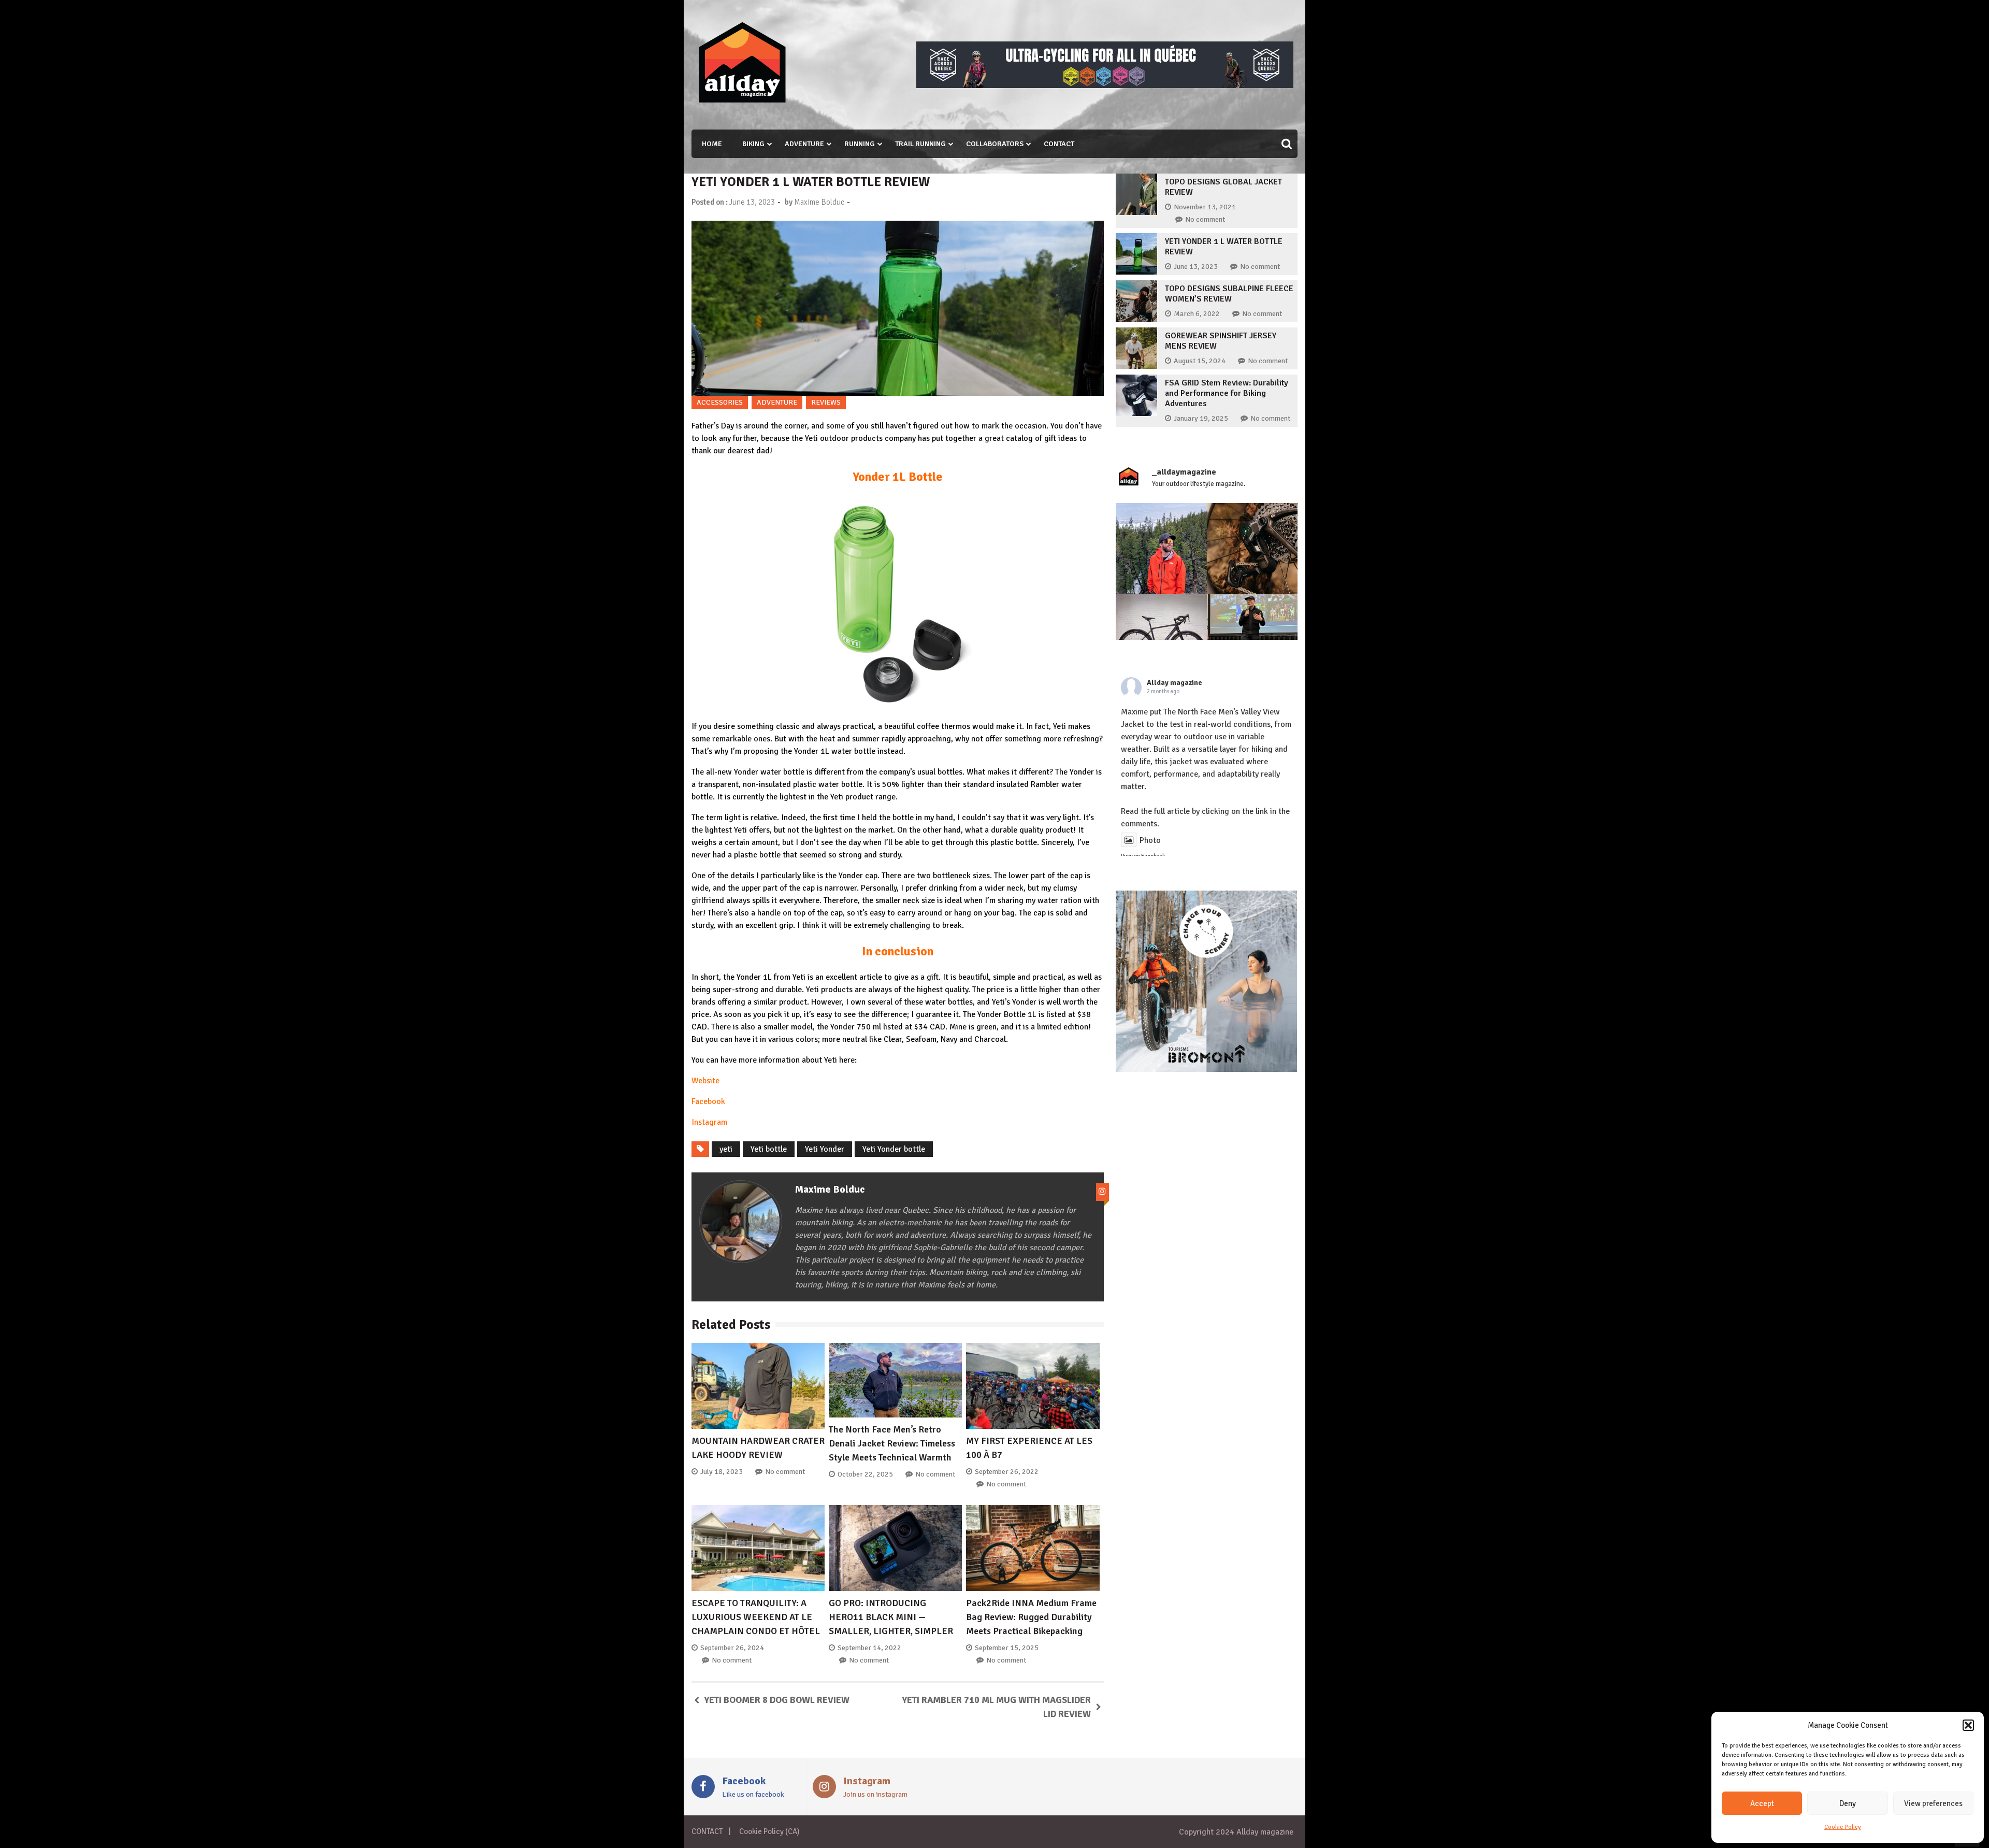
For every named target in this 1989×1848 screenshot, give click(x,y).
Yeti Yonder (825, 1149)
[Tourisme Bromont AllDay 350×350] (1206, 1069)
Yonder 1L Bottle (898, 477)
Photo (1150, 840)
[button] (1968, 1725)
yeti (726, 1149)
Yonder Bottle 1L (1007, 1014)
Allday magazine (1174, 683)
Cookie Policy (1843, 1827)
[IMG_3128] (1105, 85)
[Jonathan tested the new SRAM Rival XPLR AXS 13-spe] (1252, 549)
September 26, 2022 (1007, 1472)
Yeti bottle (769, 1149)
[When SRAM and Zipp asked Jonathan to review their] (1161, 640)
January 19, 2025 (1201, 418)
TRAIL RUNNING (920, 144)
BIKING (753, 144)
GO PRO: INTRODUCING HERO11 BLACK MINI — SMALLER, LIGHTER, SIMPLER (891, 1617)
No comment (785, 1472)
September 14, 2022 (869, 1648)
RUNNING (860, 144)
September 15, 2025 (1007, 1648)
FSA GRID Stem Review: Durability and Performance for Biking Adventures (1227, 393)
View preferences (1933, 1803)
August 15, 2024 (1200, 361)
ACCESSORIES (720, 402)
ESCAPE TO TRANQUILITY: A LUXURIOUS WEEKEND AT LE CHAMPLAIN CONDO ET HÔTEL (756, 1617)
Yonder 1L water (823, 751)
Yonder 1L (754, 977)
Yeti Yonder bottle (894, 1149)
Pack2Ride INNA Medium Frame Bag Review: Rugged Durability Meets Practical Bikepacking (1031, 1617)
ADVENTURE (804, 144)
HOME (712, 144)
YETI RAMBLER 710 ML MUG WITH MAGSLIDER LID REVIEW (997, 1707)
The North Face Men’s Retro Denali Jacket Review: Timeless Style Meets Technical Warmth (892, 1443)
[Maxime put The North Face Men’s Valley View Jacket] (1161, 549)
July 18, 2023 (722, 1472)
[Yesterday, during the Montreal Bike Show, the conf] (1252, 640)
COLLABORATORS (995, 144)
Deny (1848, 1803)
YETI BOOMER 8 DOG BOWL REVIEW (777, 1700)
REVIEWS (826, 402)
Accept (1762, 1803)
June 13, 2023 (1196, 267)
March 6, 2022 (1197, 314)
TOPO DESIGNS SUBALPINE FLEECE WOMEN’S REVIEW (1229, 294)
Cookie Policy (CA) (769, 1831)
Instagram (709, 1122)
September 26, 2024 (732, 1648)
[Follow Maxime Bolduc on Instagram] (1102, 1192)
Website (705, 1081)
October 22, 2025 (865, 1474)
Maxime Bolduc (819, 202)
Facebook (708, 1101)
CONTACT (1059, 144)
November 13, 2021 (1205, 207)
